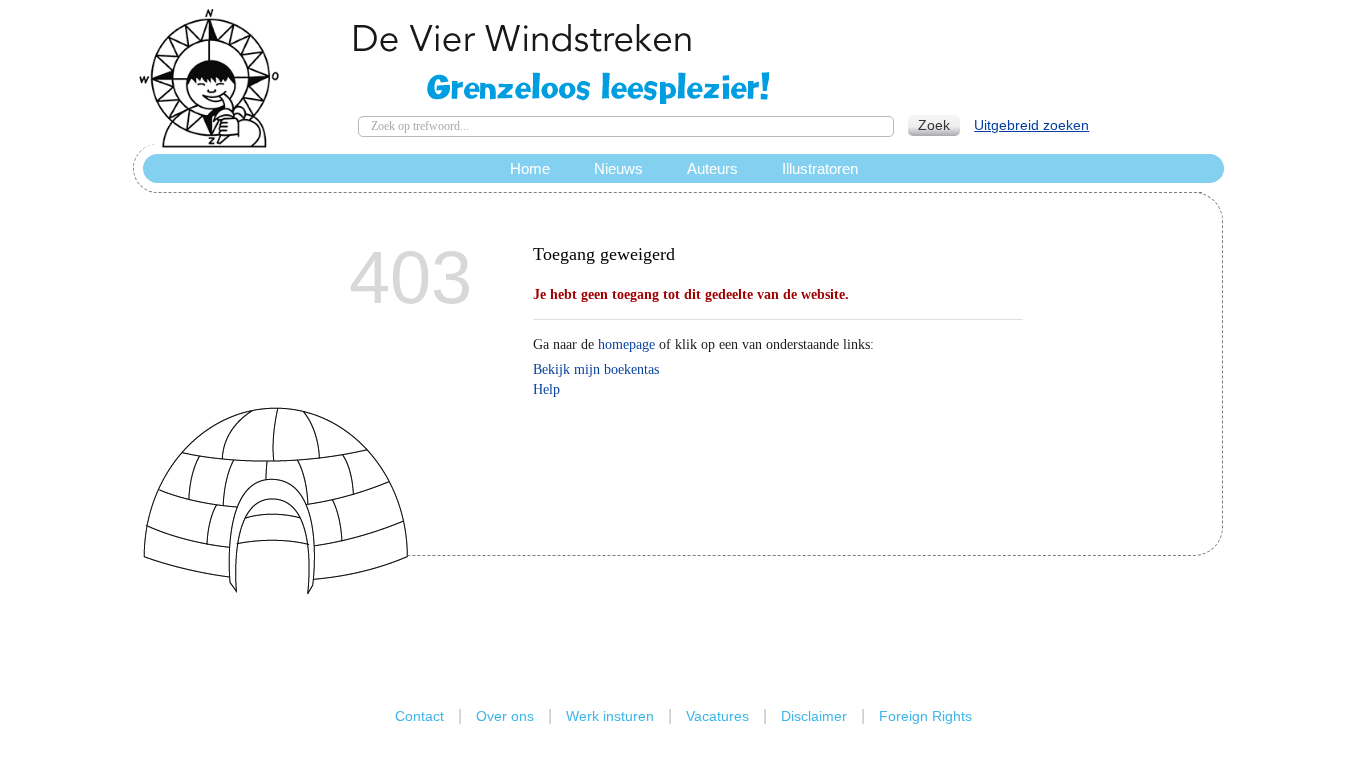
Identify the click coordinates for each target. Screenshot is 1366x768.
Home (530, 168)
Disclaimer (814, 716)
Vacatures (717, 716)
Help (546, 389)
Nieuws (618, 168)
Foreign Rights (925, 716)
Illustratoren (820, 168)
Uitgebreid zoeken (1031, 125)
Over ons (505, 716)
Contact (419, 716)
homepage (626, 344)
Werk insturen (610, 716)
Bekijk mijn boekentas (596, 369)
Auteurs (712, 168)
